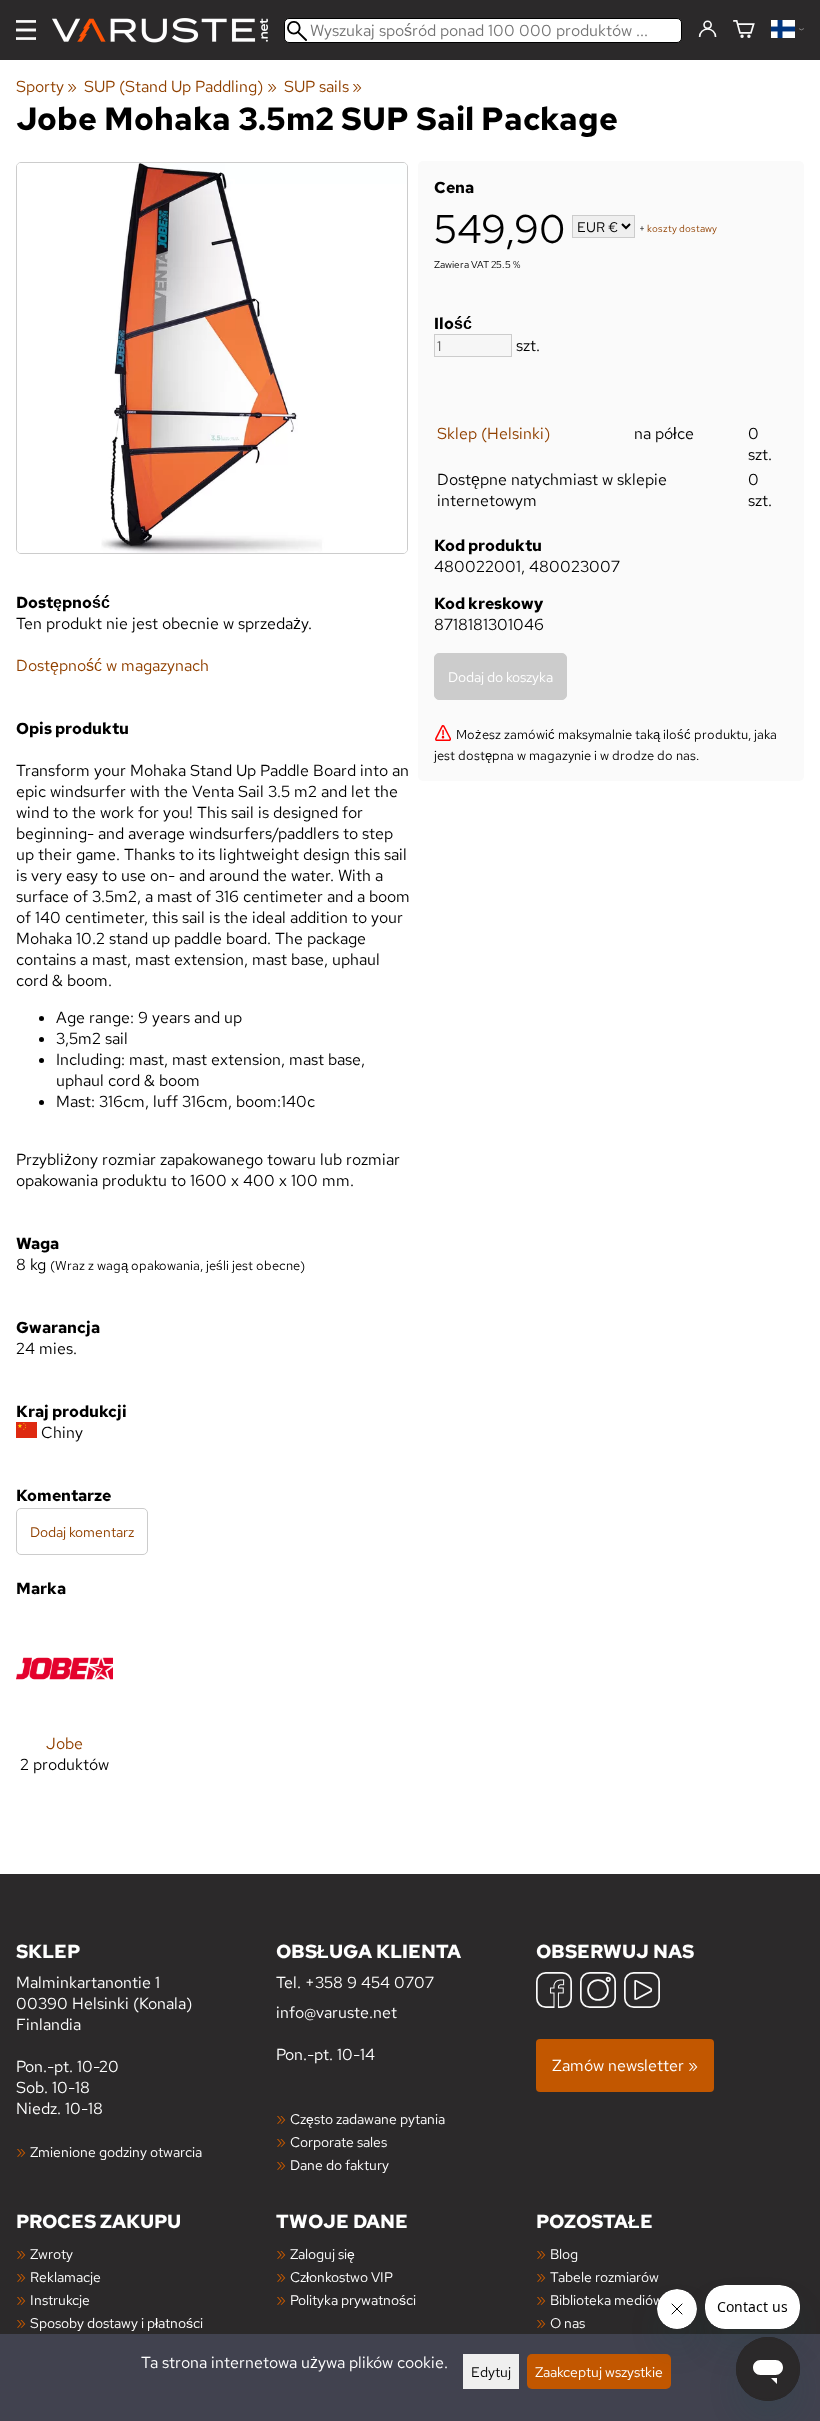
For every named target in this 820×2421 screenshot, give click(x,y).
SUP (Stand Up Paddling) (180, 86)
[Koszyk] (744, 30)
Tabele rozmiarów (604, 2276)
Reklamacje (65, 2276)
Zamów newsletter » (625, 2065)
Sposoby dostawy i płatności (116, 2322)
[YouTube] (642, 1992)
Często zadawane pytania (367, 2118)
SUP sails (323, 86)
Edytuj (491, 2371)
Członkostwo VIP (341, 2276)
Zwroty (51, 2253)
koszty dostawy (682, 228)
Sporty (46, 86)
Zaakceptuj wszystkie (599, 2371)
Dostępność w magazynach (112, 665)
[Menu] (26, 30)
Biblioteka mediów (606, 2299)
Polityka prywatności (353, 2299)
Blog (564, 2253)
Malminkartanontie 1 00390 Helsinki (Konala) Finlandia (104, 1986)
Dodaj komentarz (82, 1531)
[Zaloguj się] (707, 30)
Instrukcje (60, 2299)
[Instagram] (598, 1992)
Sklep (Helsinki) (493, 433)
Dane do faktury (339, 2164)
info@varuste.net (336, 2012)
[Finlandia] (787, 30)
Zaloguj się (322, 2253)
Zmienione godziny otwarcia (116, 2151)
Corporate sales (338, 2141)
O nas (567, 2322)
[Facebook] (554, 1992)
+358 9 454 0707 (369, 1982)
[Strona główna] (168, 30)
